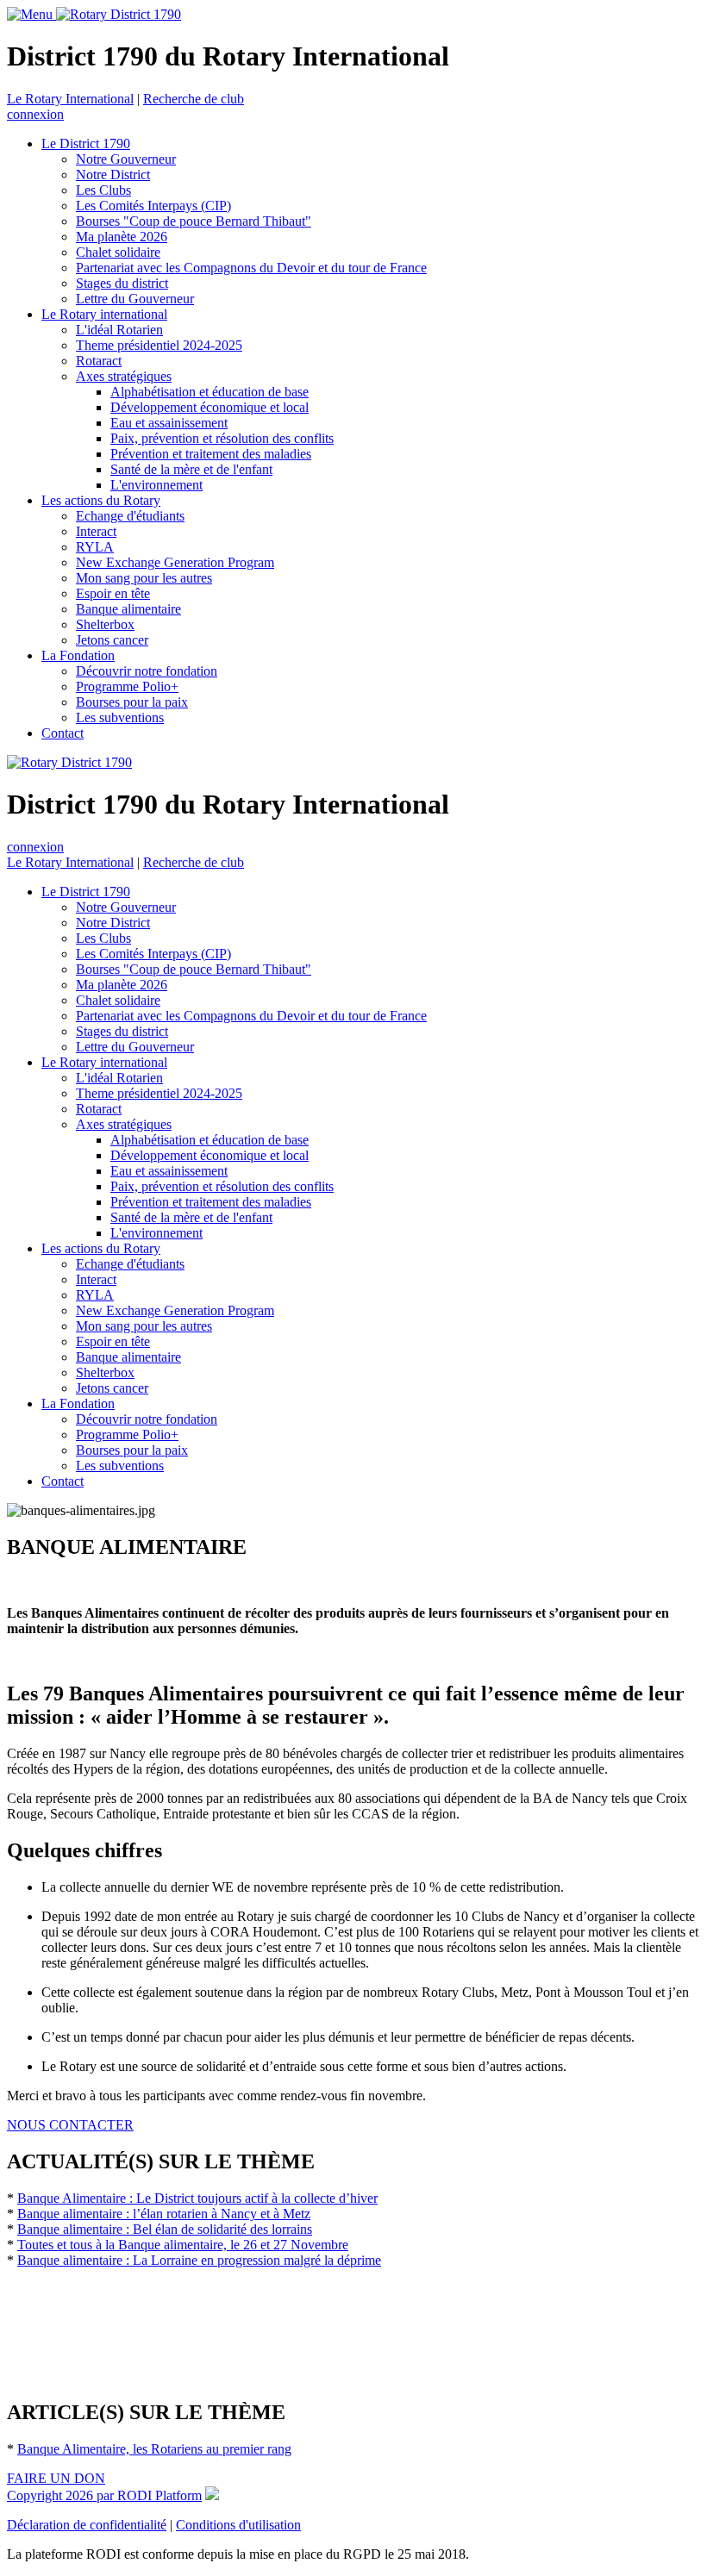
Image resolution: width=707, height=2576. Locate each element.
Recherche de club (194, 99)
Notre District (113, 175)
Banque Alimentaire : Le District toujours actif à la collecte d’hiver (197, 2198)
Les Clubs (103, 190)
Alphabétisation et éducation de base (210, 392)
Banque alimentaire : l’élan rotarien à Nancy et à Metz (164, 2214)
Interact (96, 531)
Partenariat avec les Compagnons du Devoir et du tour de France (251, 268)
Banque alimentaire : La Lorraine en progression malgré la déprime (199, 2260)
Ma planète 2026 (122, 237)
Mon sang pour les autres (144, 578)
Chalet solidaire (118, 252)
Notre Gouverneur (126, 159)
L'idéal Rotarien (119, 330)
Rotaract (99, 361)
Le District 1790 (86, 143)
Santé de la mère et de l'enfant (191, 469)
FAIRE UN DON (56, 2478)
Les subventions (120, 717)
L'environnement (156, 485)
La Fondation (78, 655)
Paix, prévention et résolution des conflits (222, 438)
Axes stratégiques (124, 376)
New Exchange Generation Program (175, 562)
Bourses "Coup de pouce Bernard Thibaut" (194, 221)
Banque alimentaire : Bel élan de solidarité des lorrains (165, 2229)
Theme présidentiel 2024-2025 (159, 345)
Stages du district (122, 283)
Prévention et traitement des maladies (211, 454)
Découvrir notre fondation (147, 671)
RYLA (95, 547)
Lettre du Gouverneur (135, 299)
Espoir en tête (113, 593)
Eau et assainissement (169, 423)
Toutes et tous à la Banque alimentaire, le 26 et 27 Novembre (183, 2245)
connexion (35, 114)
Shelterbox (105, 624)
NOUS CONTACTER (70, 2125)
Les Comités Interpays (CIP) (153, 206)
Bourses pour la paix (132, 702)
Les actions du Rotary (101, 500)
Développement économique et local (210, 407)
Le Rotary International (70, 99)
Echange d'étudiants (130, 516)
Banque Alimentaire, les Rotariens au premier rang (154, 2449)
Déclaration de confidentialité (87, 2525)
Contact (63, 733)
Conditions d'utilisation (238, 2525)
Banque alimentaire (128, 609)
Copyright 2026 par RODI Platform (104, 2495)
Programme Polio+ (127, 686)
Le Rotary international (104, 314)
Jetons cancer (112, 640)
